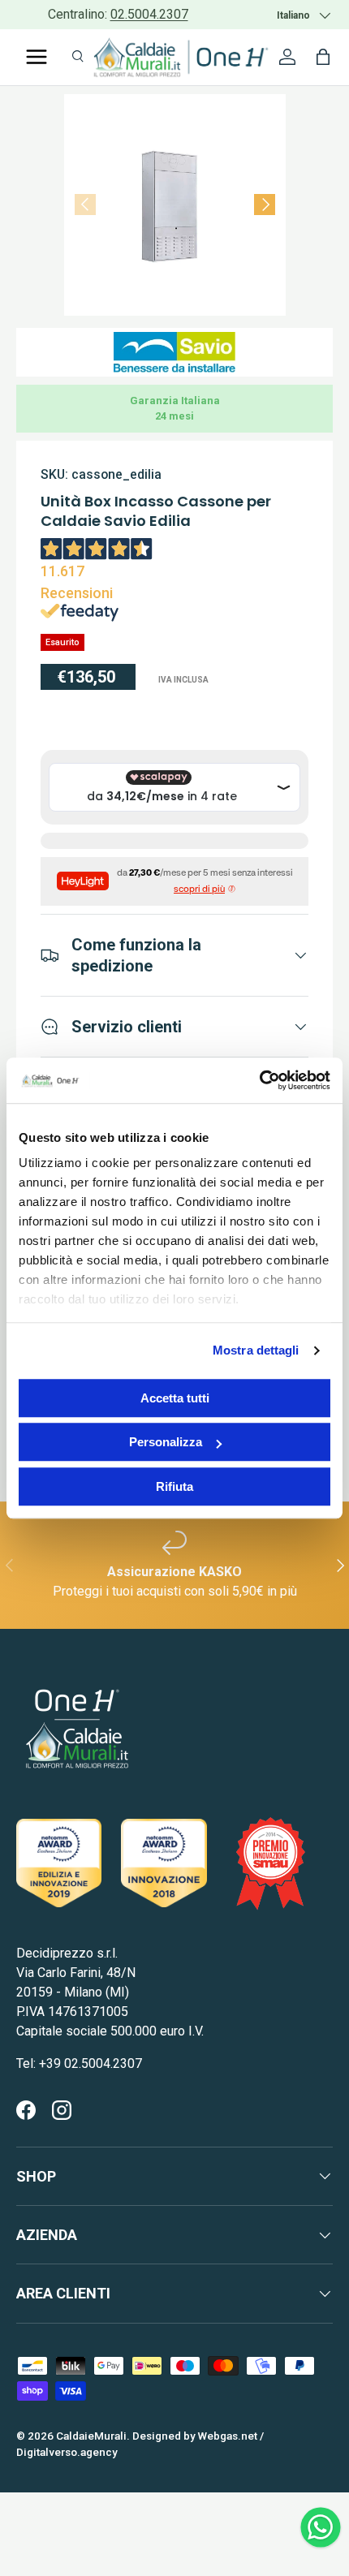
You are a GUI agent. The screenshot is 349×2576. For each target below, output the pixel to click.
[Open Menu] (37, 57)
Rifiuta (174, 1486)
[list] (175, 205)
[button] (323, 57)
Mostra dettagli (256, 1350)
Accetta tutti (175, 1398)
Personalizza (166, 1442)
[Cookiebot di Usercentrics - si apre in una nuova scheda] (259, 1080)
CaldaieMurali (91, 2436)
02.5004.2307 (149, 14)
